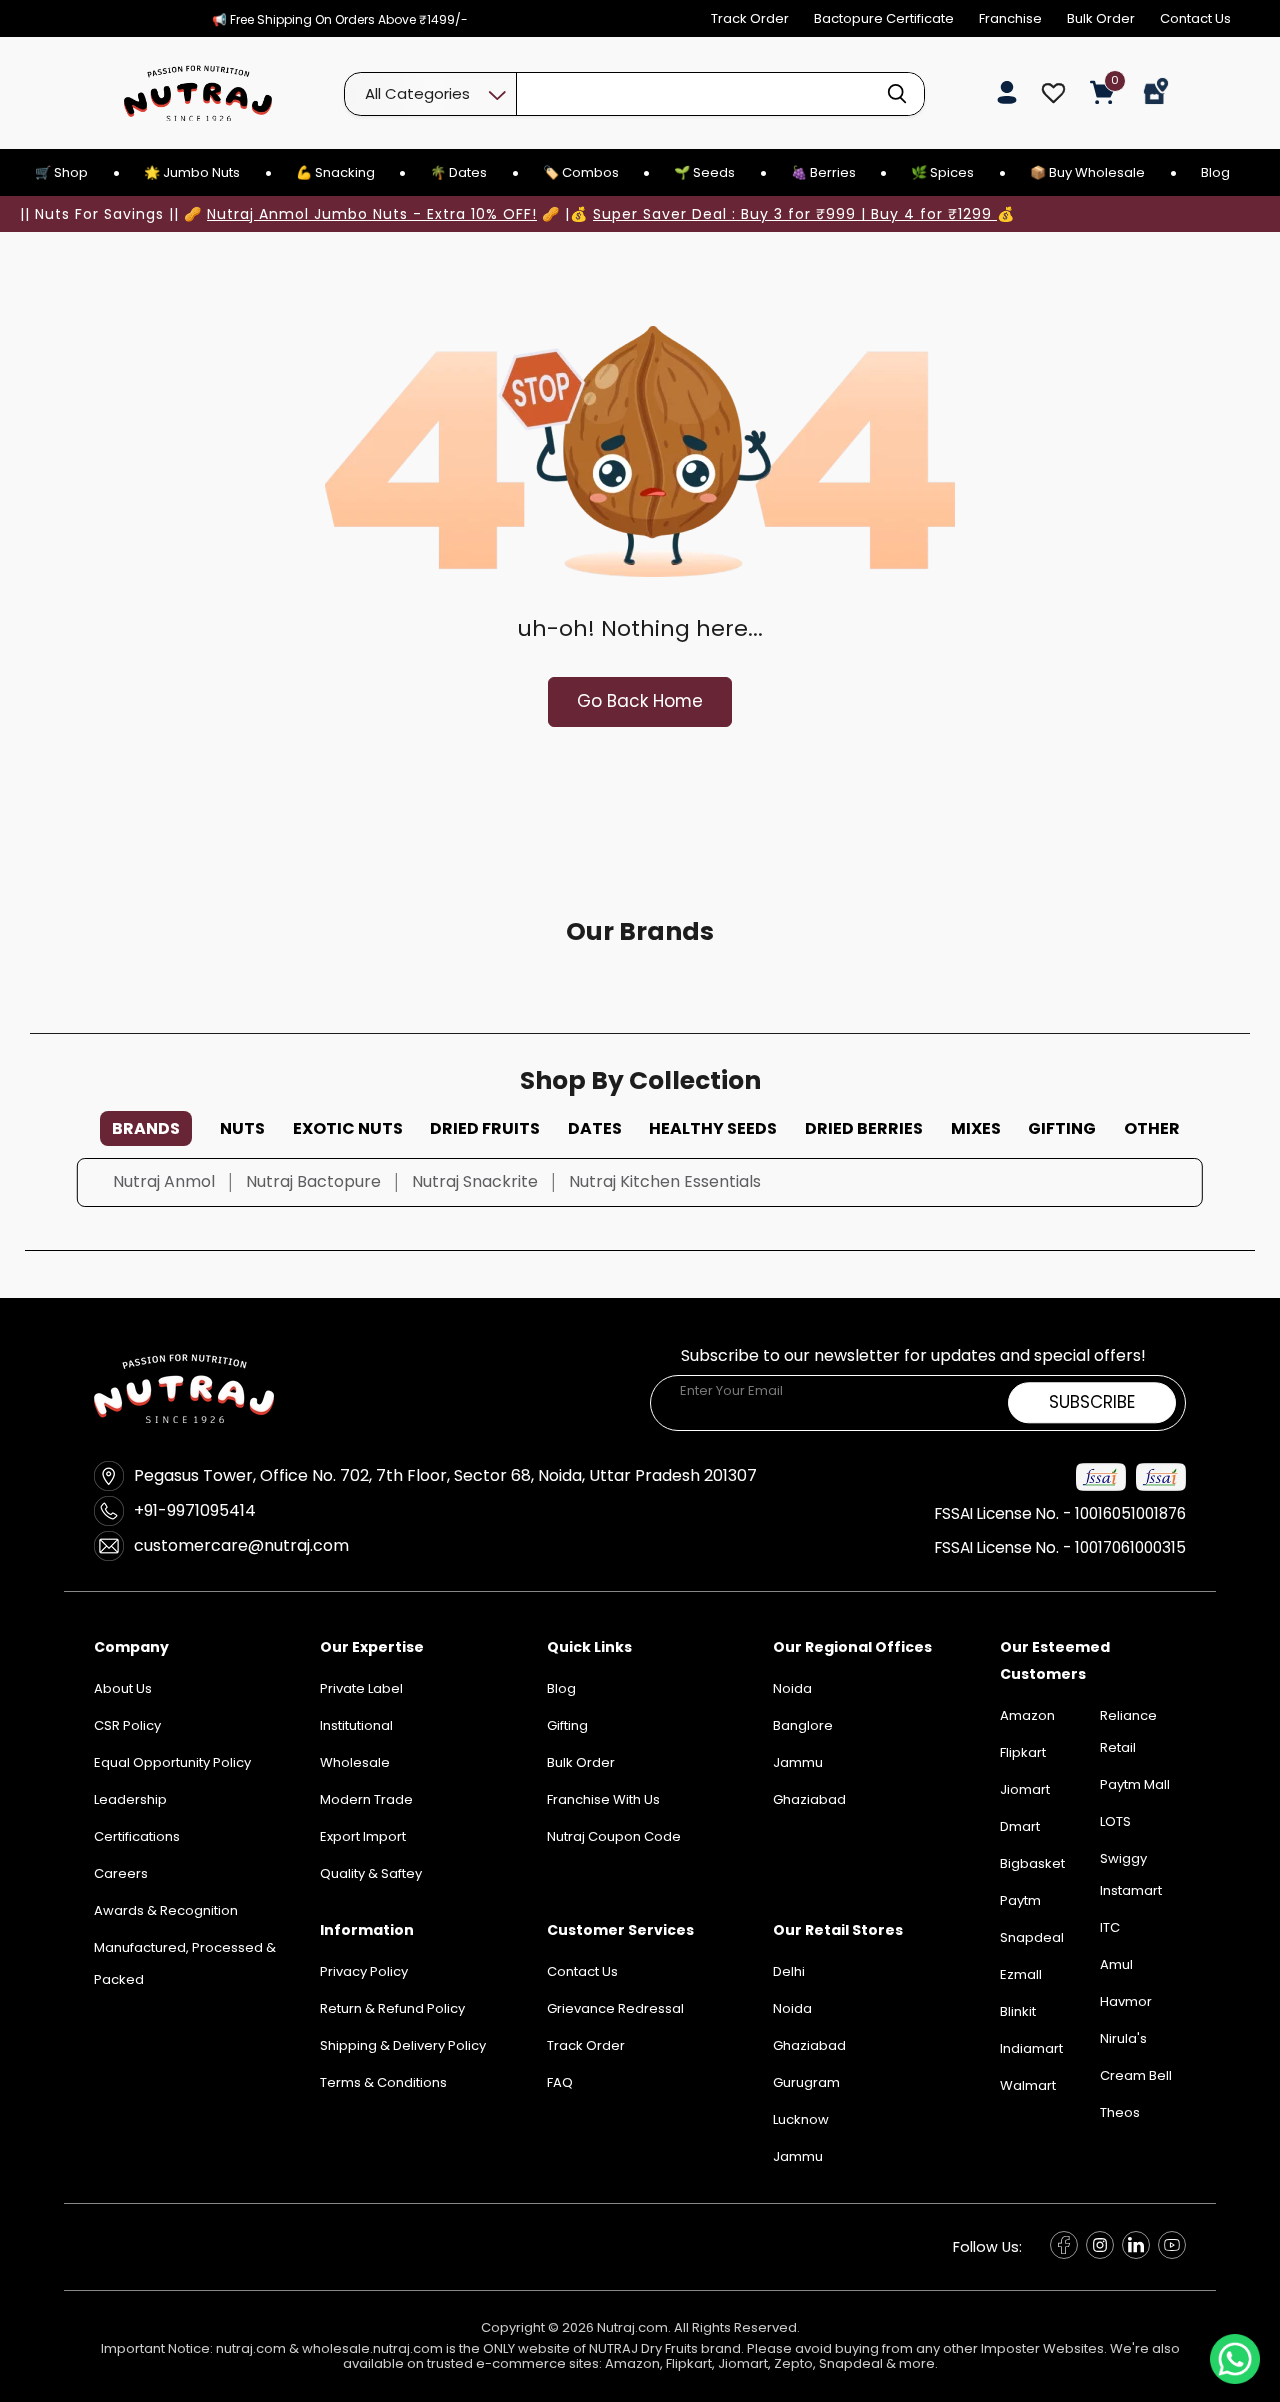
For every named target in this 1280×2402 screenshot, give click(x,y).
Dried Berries (864, 1128)
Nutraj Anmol (164, 1181)
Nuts (242, 1128)
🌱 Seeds (704, 172)
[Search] (897, 94)
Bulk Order (1101, 18)
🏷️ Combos (581, 172)
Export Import (363, 1836)
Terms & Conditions (383, 2082)
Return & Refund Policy (392, 2008)
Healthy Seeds (713, 1128)
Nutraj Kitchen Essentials (665, 1181)
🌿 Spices (942, 172)
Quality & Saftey (371, 1873)
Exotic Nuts (348, 1128)
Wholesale (355, 1762)
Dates (595, 1128)
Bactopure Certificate (884, 18)
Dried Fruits (485, 1128)
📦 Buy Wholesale (1087, 172)
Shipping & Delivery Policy (403, 2045)
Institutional (356, 1725)
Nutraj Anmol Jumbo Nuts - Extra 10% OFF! (372, 214)
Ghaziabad (809, 2045)
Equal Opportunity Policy (172, 1762)
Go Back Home (640, 701)
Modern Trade (366, 1799)
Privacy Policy (364, 1971)
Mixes (976, 1128)
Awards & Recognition (166, 1910)
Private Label (361, 1688)
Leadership (130, 1799)
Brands (146, 1128)
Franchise (1010, 18)
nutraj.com (251, 2348)
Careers (121, 1873)
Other (1152, 1128)
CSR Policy (127, 1725)
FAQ (560, 2082)
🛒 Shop (61, 172)
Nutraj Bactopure (313, 1181)
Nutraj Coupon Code (614, 1836)
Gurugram (806, 2082)
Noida (792, 2008)
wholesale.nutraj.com (372, 2348)
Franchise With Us (603, 1799)
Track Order (750, 18)
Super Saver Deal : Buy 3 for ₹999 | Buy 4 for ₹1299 (795, 214)
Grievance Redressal (615, 2008)
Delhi (789, 1971)
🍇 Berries (823, 172)
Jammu (798, 2156)
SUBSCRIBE (1092, 1402)
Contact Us (1195, 18)
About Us (123, 1688)
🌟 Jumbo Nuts (192, 172)
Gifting (1062, 1128)
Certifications (137, 1836)
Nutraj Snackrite (475, 1181)
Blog (1215, 172)
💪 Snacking (335, 172)
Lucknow (801, 2119)
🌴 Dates (458, 172)
